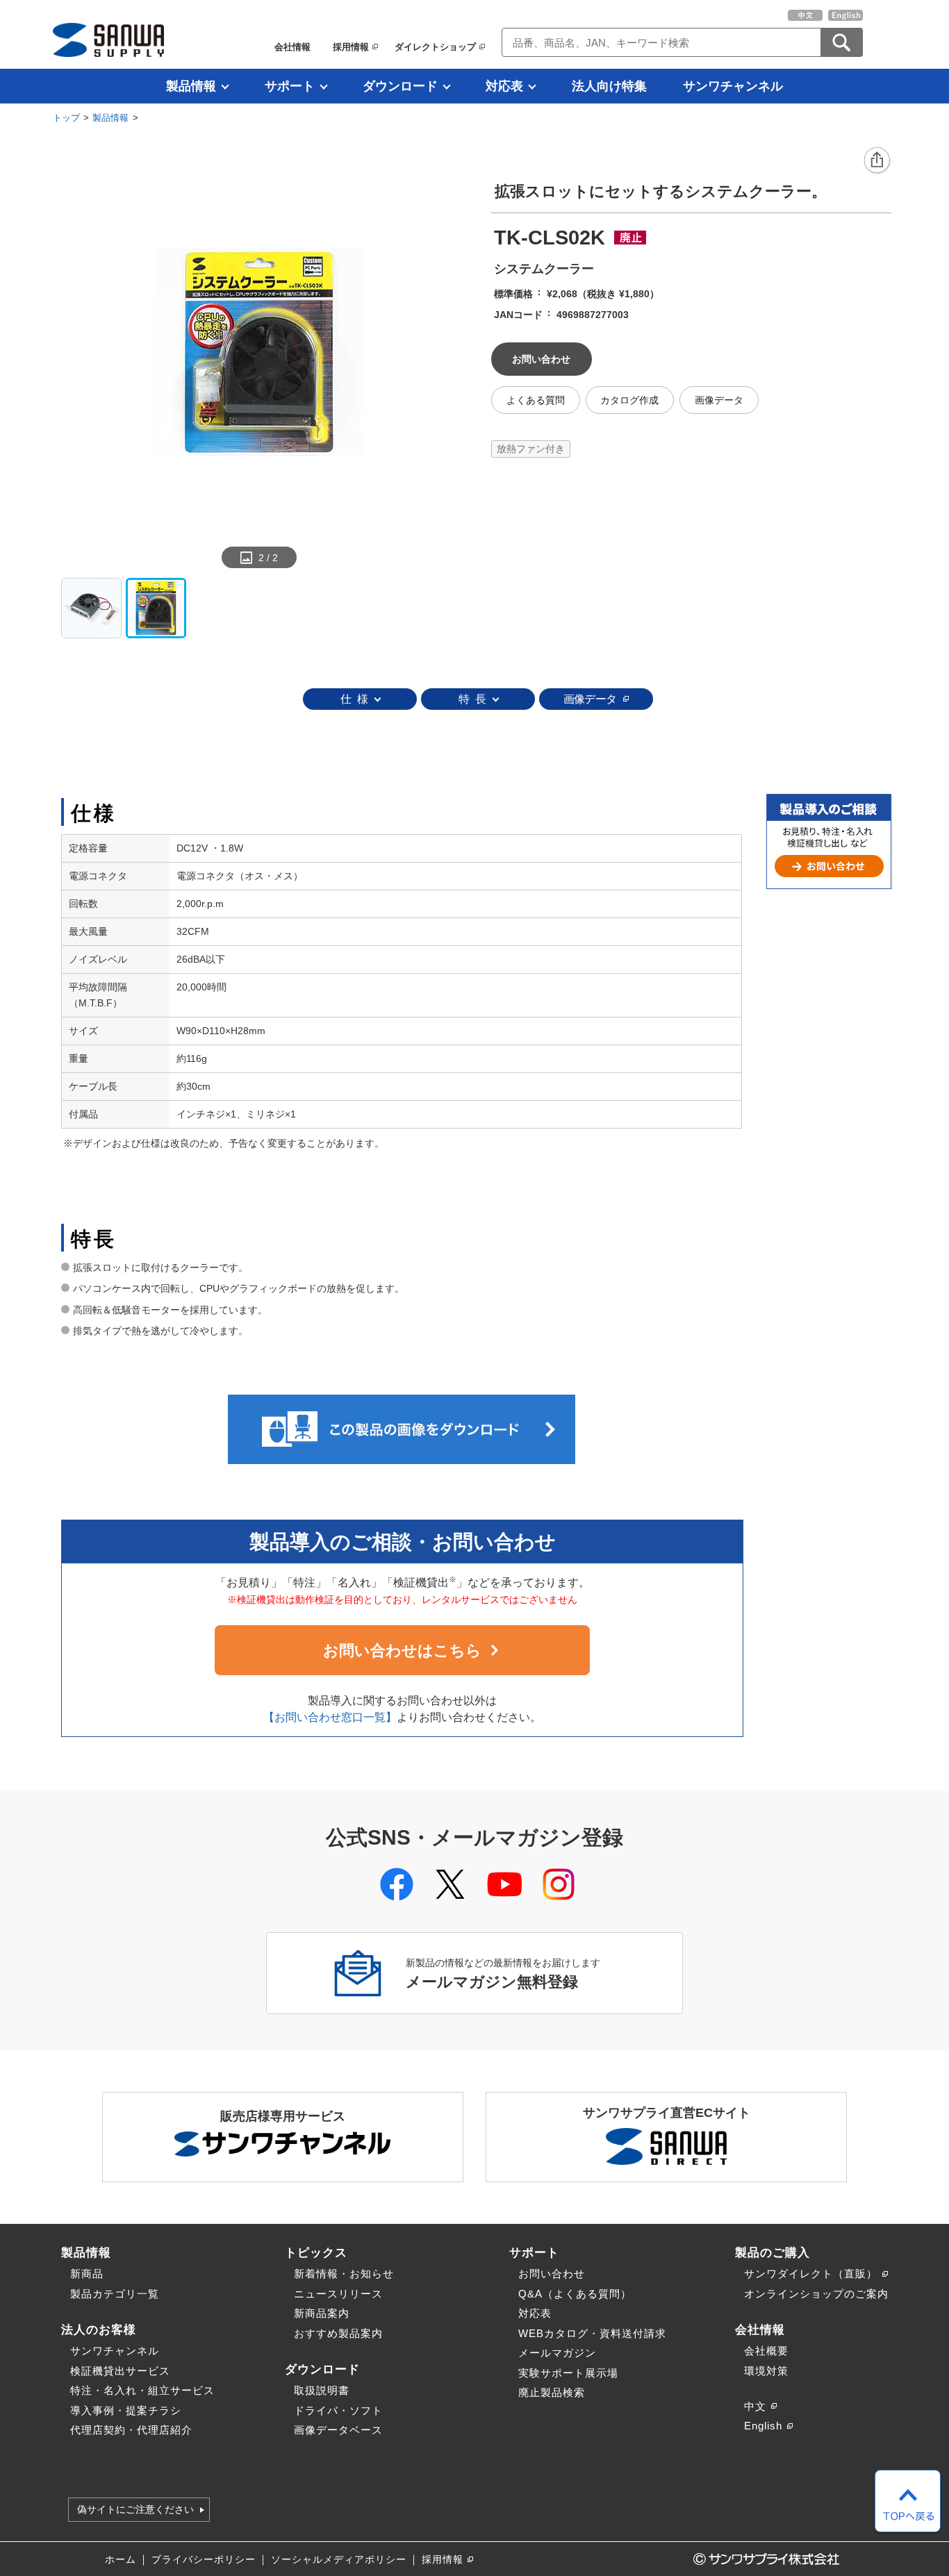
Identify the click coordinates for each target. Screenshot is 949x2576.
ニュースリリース (338, 2294)
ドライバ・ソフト (338, 2410)
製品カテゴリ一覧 (115, 2294)
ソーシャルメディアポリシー (339, 2560)
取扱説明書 (322, 2390)
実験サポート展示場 (568, 2373)
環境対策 (766, 2371)
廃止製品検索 (552, 2392)
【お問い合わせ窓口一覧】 (330, 1717)
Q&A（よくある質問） (575, 2294)
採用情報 (351, 47)
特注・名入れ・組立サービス (142, 2390)
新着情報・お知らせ (344, 2274)
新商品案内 (322, 2313)
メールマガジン (557, 2353)
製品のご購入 (773, 2252)
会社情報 (292, 47)
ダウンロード (400, 86)
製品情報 (191, 86)
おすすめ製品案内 (338, 2333)
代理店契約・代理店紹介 (131, 2430)
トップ (66, 118)
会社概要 (766, 2351)
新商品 (87, 2274)
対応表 (504, 86)
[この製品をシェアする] (877, 161)
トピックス (316, 2252)
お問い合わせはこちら (402, 1651)
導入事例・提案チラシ (126, 2410)
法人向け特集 (609, 86)
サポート (290, 86)
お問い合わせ (552, 2274)
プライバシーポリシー (204, 2560)
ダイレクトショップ (435, 47)
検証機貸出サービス (120, 2371)
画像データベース (338, 2430)
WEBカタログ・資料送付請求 (592, 2333)
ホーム (121, 2560)
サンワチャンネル (733, 86)
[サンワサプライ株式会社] (108, 40)
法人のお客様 (99, 2329)
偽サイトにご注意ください (135, 2510)
